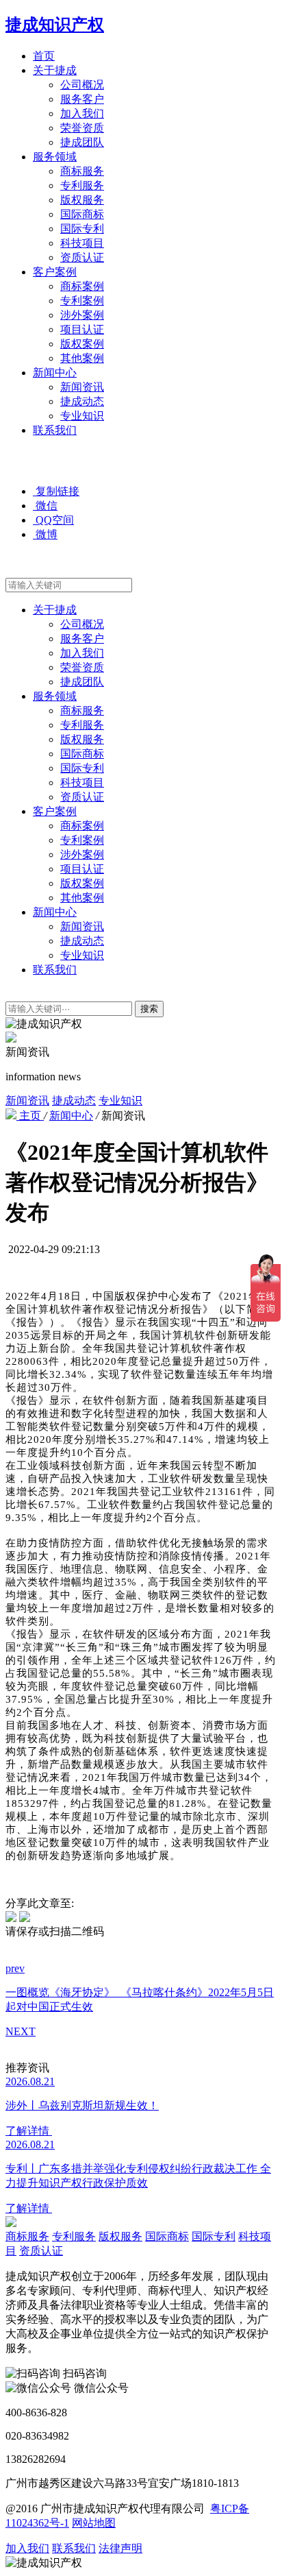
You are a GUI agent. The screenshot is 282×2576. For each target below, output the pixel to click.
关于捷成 (55, 70)
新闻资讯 (82, 387)
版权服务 (82, 200)
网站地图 (94, 2523)
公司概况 (82, 85)
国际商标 (82, 214)
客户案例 (55, 272)
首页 (44, 56)
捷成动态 (82, 401)
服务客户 (82, 99)
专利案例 (82, 301)
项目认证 (82, 329)
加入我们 (82, 113)
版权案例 (82, 344)
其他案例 (82, 358)
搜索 (149, 1009)
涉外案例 (82, 315)
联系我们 (55, 430)
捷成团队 (82, 142)
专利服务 (82, 185)
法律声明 (120, 2548)
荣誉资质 (82, 128)
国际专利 (82, 229)
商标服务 (82, 171)
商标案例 (82, 286)
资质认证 (82, 257)
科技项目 (82, 243)
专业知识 (82, 416)
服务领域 (55, 157)
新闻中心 (55, 373)
